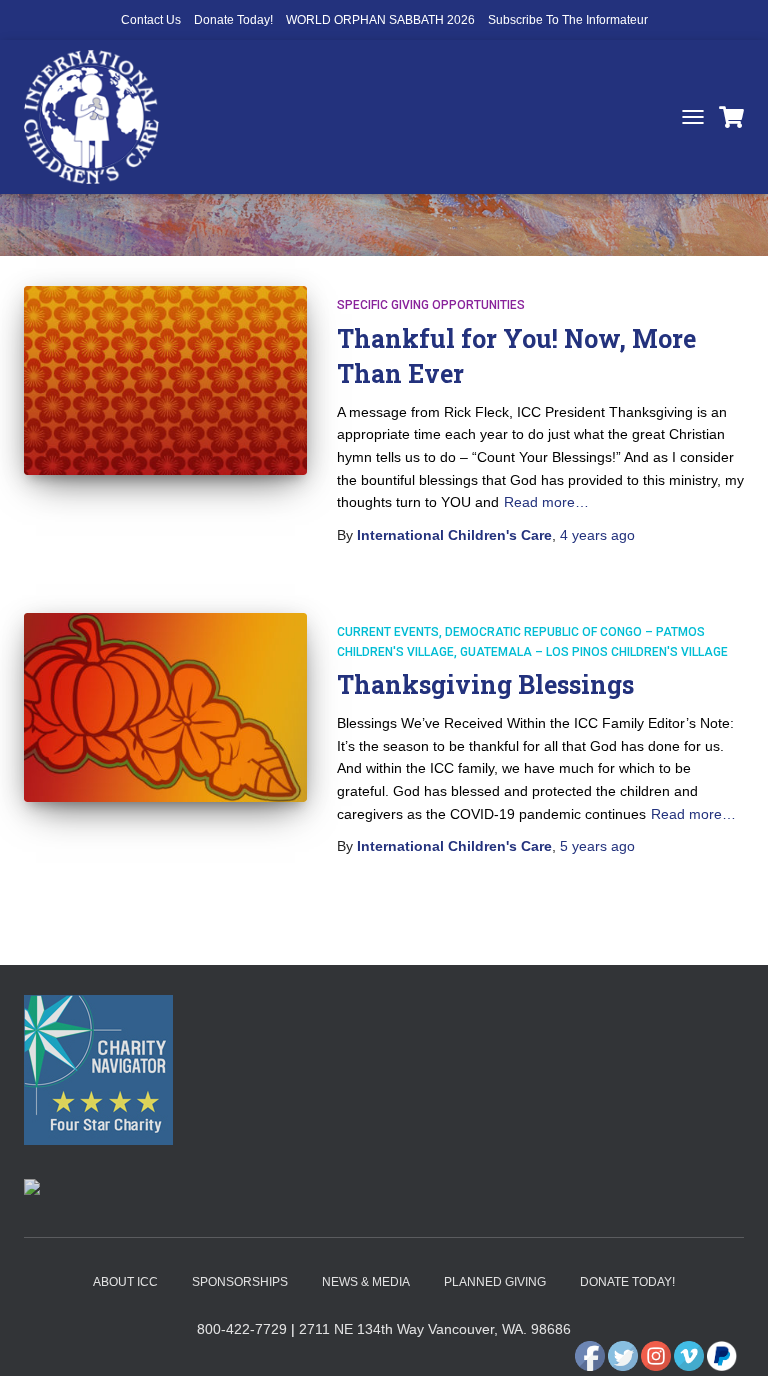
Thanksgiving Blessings (485, 684)
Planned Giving (495, 1282)
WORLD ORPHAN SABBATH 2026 (380, 20)
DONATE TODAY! (627, 1282)
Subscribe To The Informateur (568, 20)
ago (597, 535)
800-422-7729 (242, 1329)
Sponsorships (240, 1282)
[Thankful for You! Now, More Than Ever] (165, 380)
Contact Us (151, 20)
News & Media (366, 1282)
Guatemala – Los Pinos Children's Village (594, 652)
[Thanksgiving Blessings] (165, 707)
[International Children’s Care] (99, 117)
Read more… (546, 502)
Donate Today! (233, 20)
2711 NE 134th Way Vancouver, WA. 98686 (435, 1329)
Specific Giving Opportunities (431, 305)
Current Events (388, 632)
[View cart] (731, 117)
